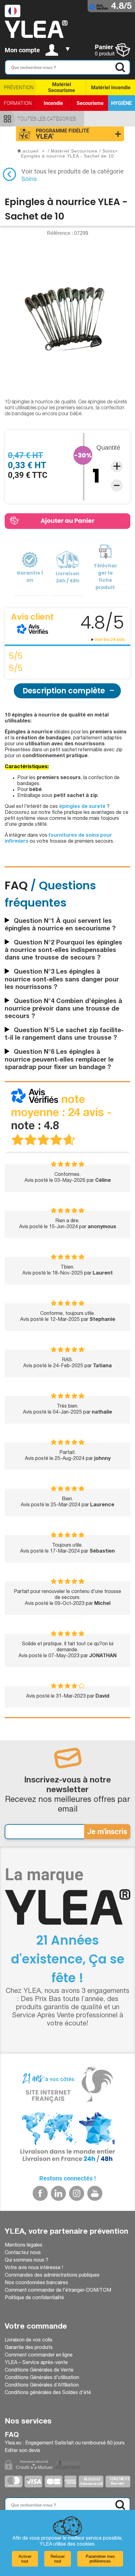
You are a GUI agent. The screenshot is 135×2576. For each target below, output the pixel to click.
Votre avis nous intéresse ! (34, 2268)
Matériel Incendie (111, 88)
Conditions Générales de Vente (39, 2371)
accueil (31, 151)
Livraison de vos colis (29, 2341)
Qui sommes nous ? (27, 2261)
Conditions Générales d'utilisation (42, 2378)
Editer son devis (22, 2451)
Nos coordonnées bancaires (36, 2283)
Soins (29, 179)
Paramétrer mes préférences (100, 2559)
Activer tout (25, 2559)
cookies (86, 2545)
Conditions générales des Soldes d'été (48, 2393)
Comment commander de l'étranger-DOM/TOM (58, 2291)
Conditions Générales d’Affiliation (42, 2386)
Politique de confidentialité (34, 2298)
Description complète (64, 691)
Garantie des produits (29, 2348)
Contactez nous (23, 2253)
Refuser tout (58, 2559)
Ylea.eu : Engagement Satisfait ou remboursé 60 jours (65, 2444)
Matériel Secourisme (62, 87)
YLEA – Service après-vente (36, 2363)
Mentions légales (24, 2246)
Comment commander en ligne (39, 2356)
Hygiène (121, 103)
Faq (12, 2435)
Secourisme (90, 103)
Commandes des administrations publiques (52, 2276)
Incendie (53, 103)
